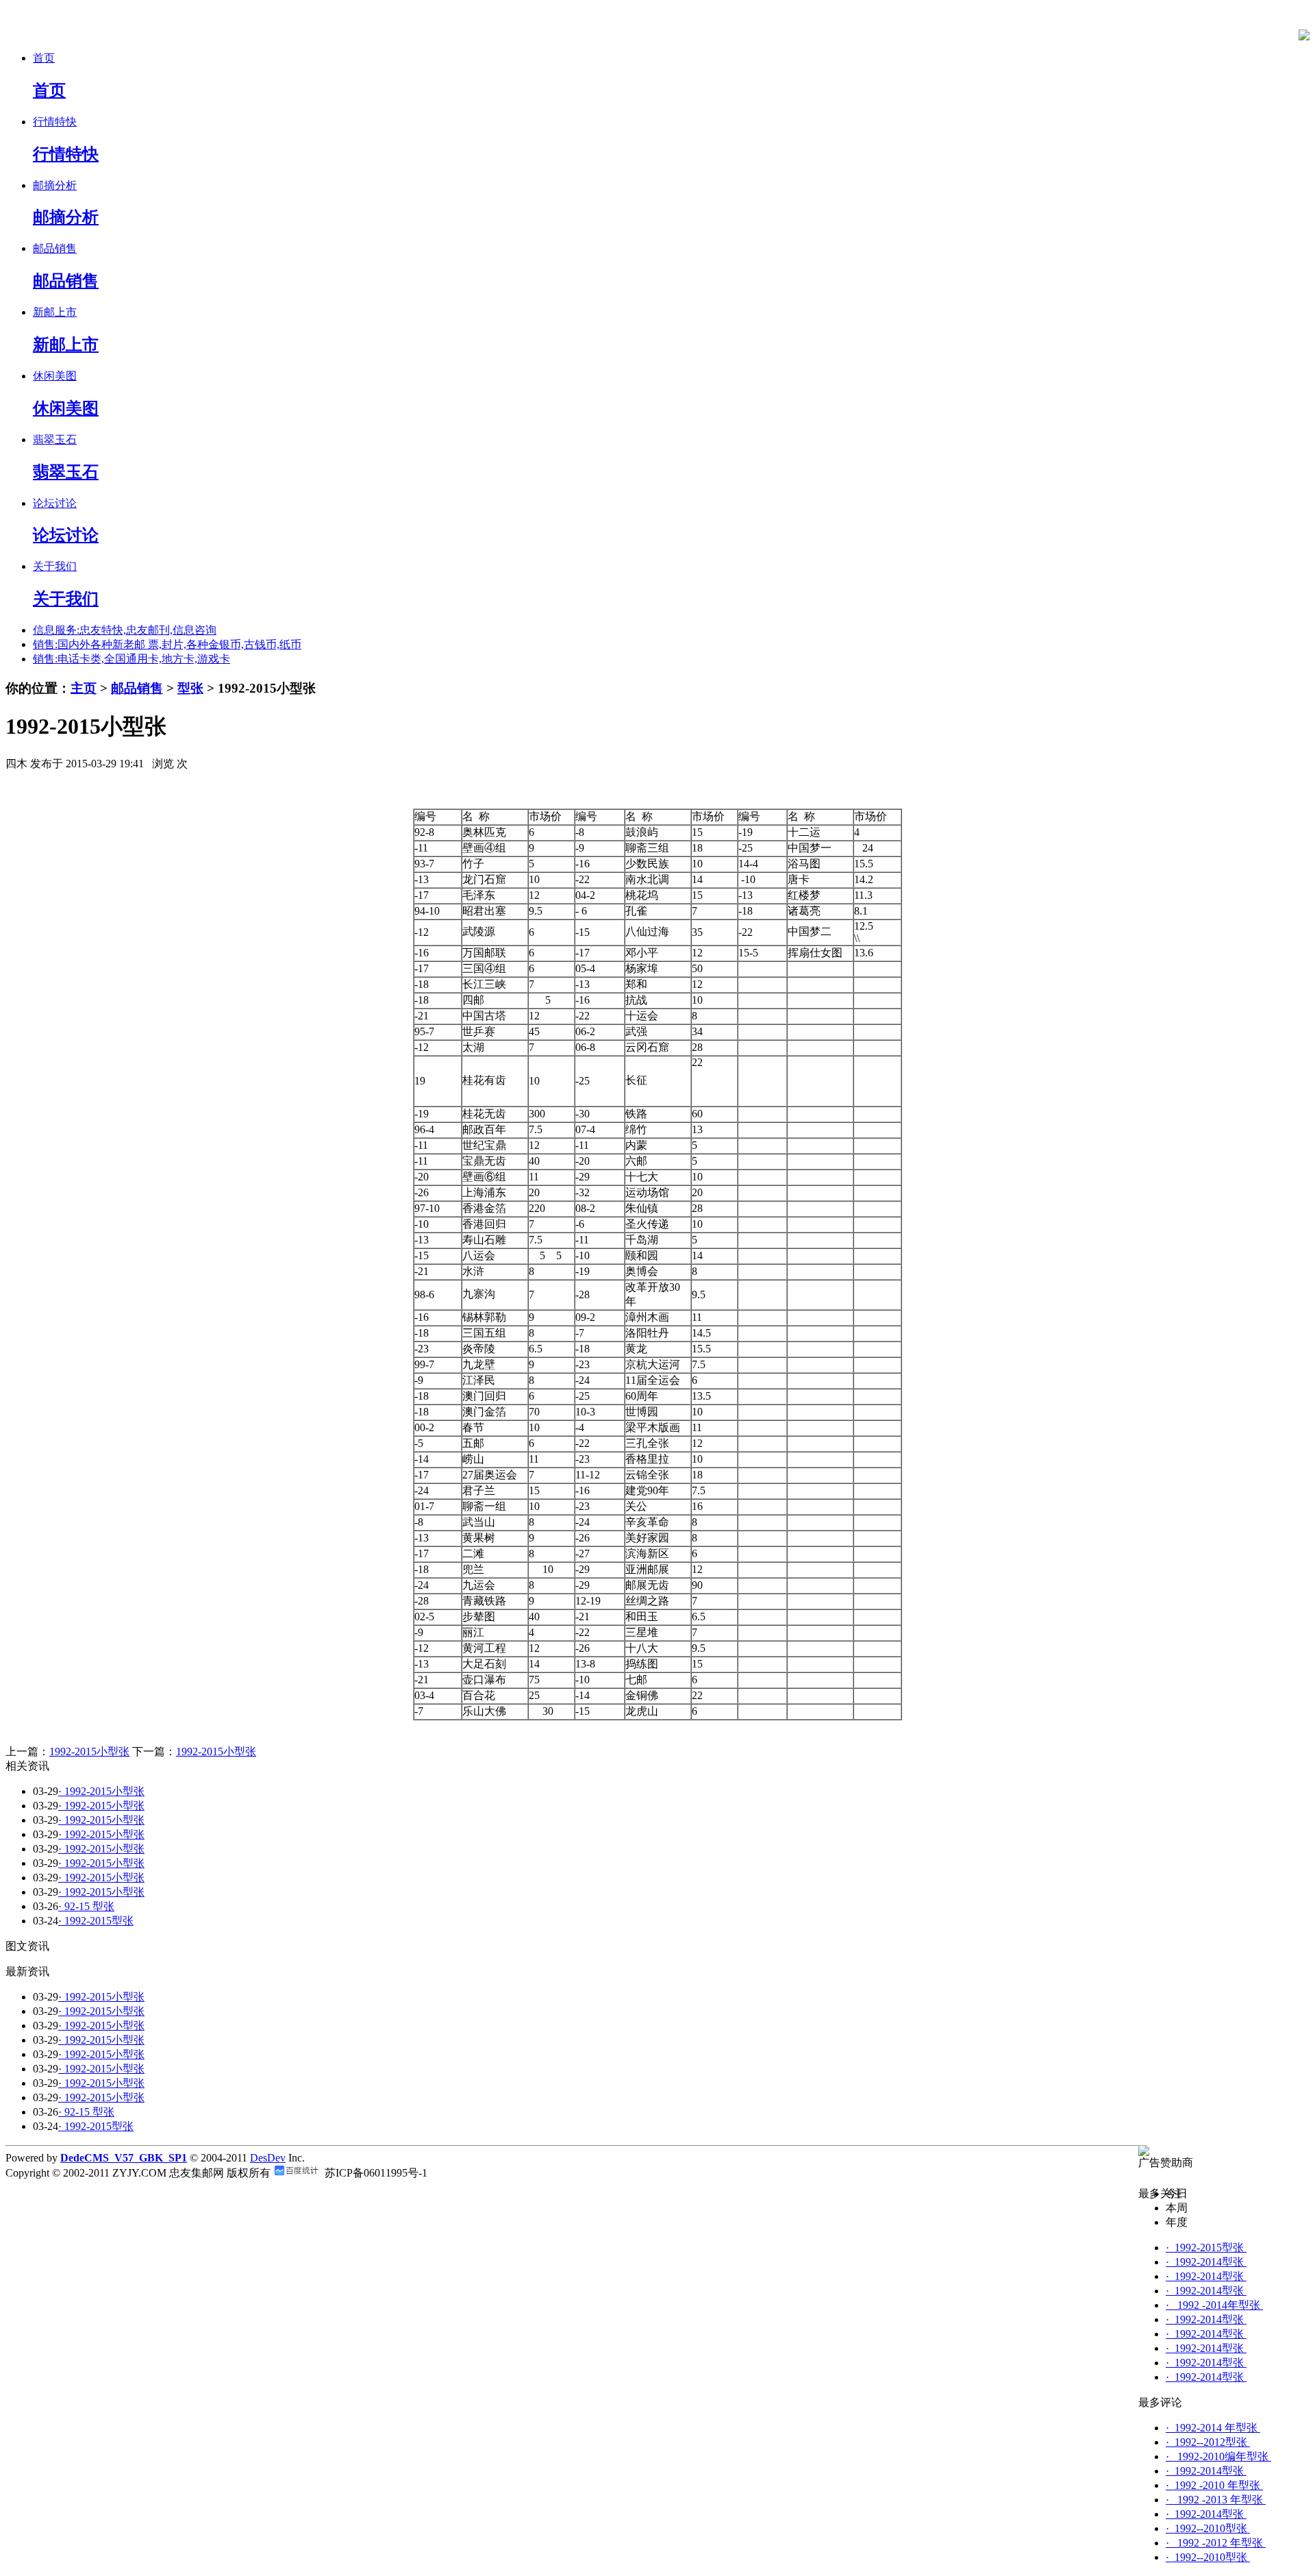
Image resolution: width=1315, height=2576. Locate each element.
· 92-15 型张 (86, 1906)
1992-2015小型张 (89, 1751)
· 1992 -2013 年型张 (1216, 2500)
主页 (84, 688)
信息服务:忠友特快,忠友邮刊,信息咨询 (125, 630)
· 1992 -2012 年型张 (1216, 2543)
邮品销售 (137, 688)
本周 (1177, 2208)
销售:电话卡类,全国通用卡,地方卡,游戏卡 (131, 659)
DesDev (268, 2158)
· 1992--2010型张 (1208, 2528)
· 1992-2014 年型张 (1213, 2428)
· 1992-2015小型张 (101, 1791)
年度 (1177, 2222)
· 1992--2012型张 (1208, 2442)
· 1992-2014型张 (1206, 2262)
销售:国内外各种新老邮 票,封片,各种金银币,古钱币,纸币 (167, 644)
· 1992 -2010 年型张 (1214, 2485)
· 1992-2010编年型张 (1218, 2456)
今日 (1177, 2193)
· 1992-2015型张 (96, 1921)
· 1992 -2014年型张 (1214, 2305)
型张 (190, 688)
